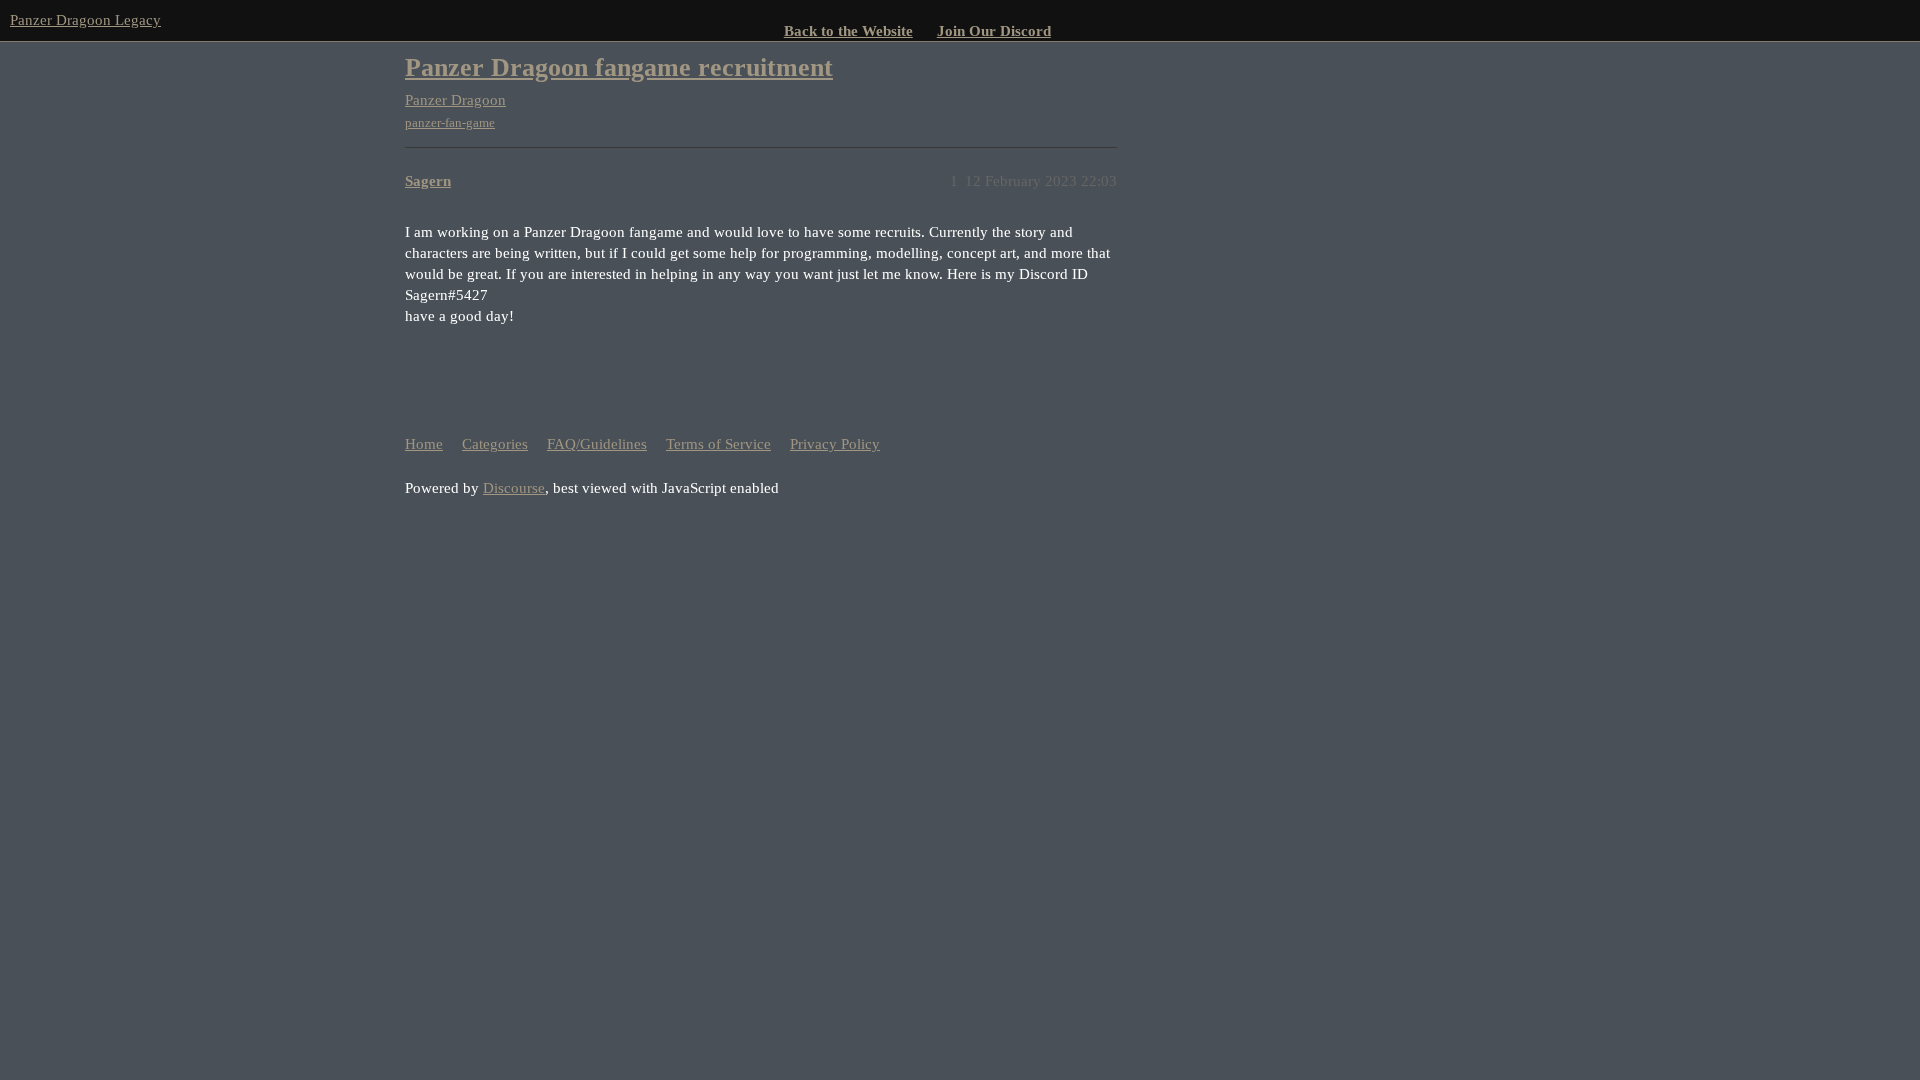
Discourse (514, 488)
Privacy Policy (835, 444)
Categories (495, 444)
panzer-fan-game (450, 122)
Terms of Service (718, 444)
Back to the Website (848, 31)
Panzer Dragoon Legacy (85, 20)
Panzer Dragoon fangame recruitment (619, 67)
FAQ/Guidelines (597, 444)
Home (424, 444)
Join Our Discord (994, 31)
